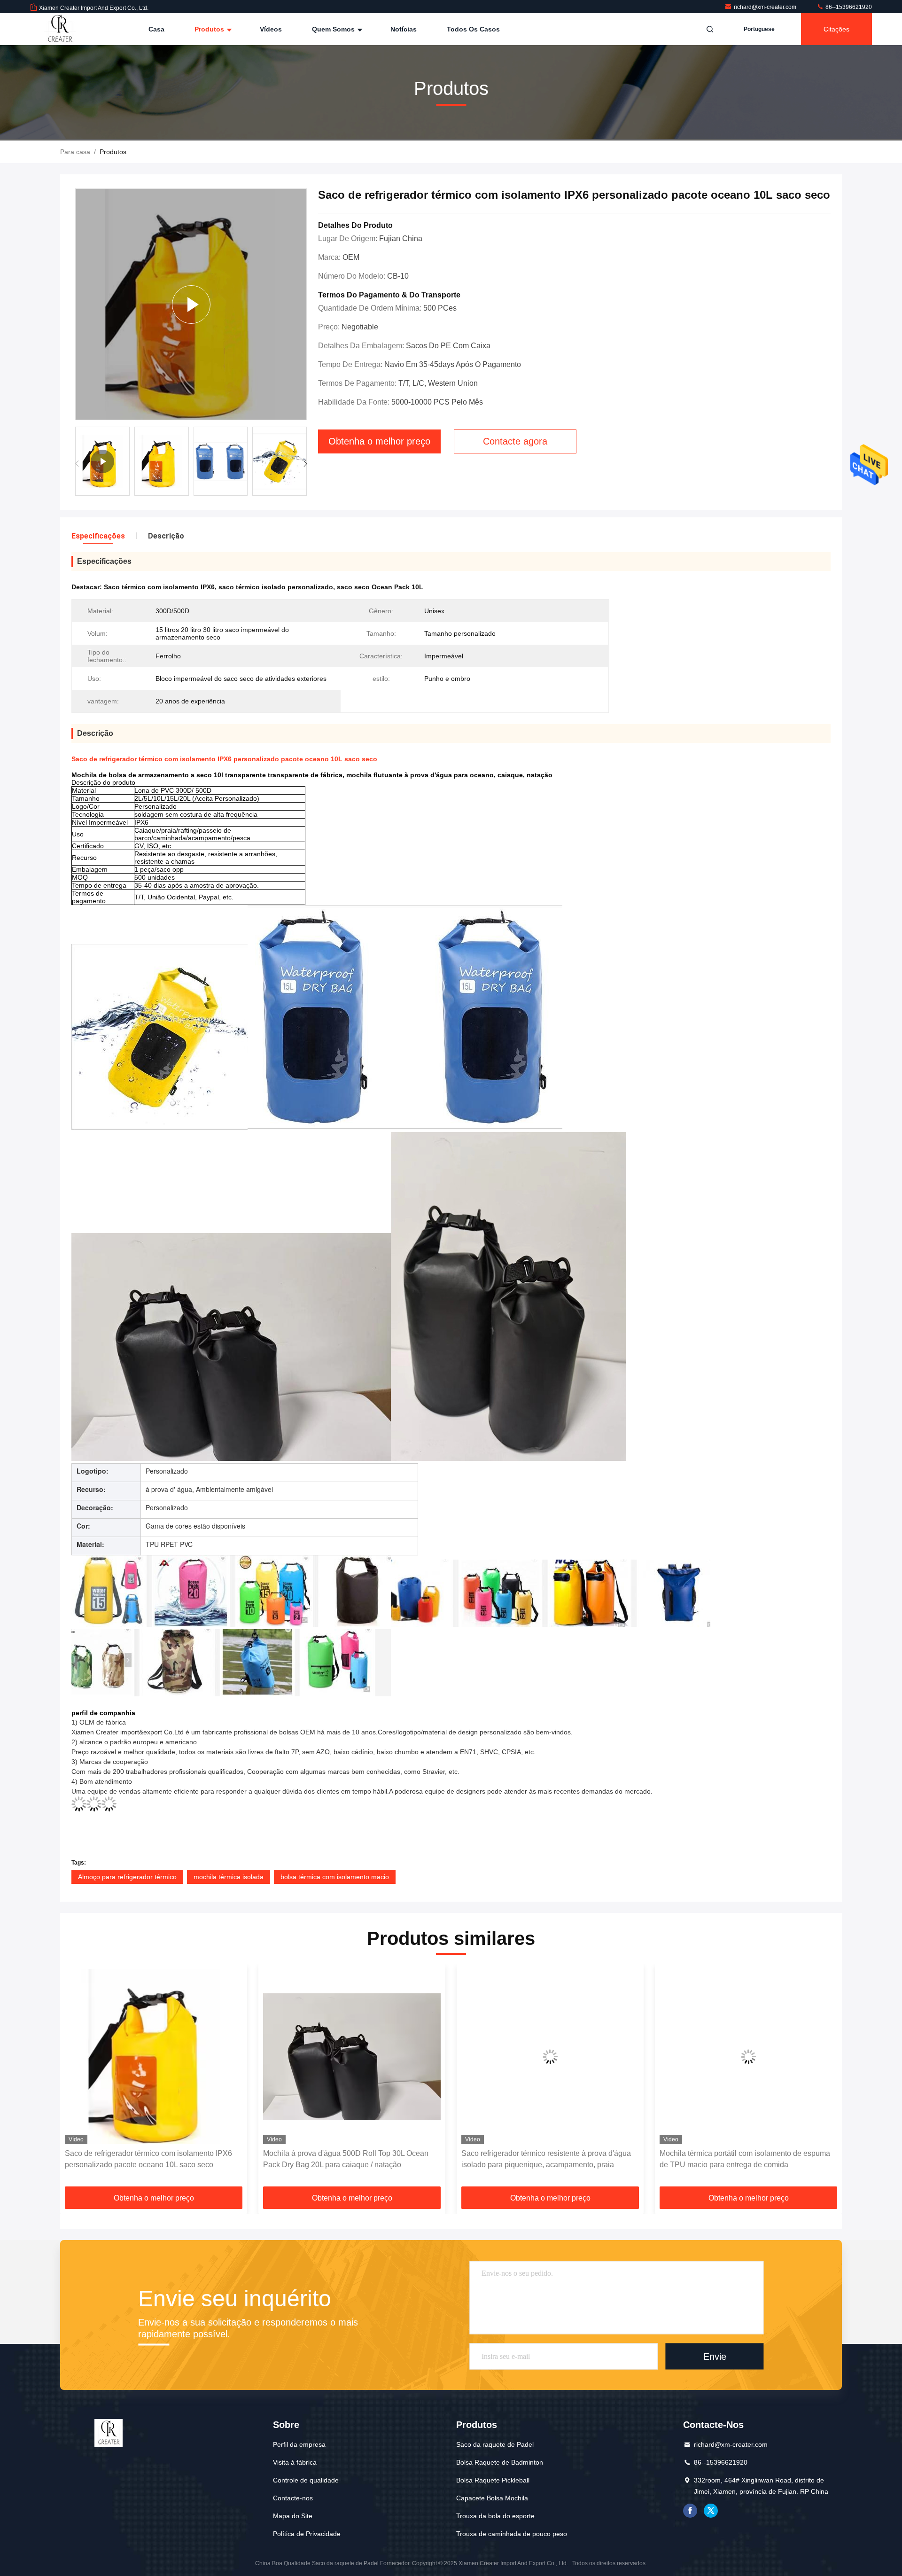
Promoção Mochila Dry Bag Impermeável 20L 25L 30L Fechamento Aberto (742, 2159)
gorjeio (711, 2511)
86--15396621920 (848, 7)
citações (836, 29)
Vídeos (271, 29)
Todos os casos (473, 29)
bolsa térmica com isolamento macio (335, 1877)
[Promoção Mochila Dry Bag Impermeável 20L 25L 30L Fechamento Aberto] (748, 2057)
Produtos (210, 29)
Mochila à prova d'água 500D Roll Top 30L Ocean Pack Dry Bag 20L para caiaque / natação (148, 2159)
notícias (404, 29)
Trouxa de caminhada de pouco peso (512, 2534)
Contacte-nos (293, 2498)
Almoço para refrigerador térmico (127, 1877)
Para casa (75, 152)
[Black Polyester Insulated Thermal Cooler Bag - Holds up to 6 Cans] (191, 304)
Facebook (690, 2511)
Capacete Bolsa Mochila (492, 2498)
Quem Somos (334, 29)
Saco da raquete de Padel (495, 2444)
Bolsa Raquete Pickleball (493, 2480)
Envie (715, 2356)
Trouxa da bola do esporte (495, 2516)
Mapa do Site (293, 2516)
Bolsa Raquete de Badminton (500, 2462)
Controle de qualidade (306, 2480)
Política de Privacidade (307, 2534)
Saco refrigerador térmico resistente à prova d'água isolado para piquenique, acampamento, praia (348, 2159)
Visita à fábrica (295, 2462)
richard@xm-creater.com (766, 7)
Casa (156, 29)
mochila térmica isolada (229, 1877)
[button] (305, 464)
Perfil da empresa (299, 2444)
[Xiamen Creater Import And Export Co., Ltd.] (60, 29)
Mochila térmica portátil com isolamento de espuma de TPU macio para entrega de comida (547, 2159)
